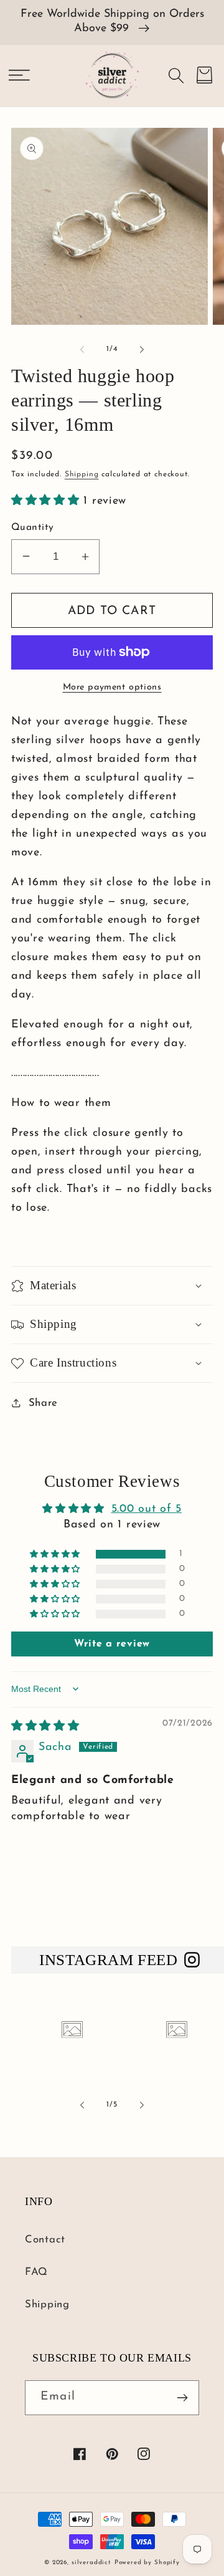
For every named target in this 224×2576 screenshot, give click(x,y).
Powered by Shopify (147, 2563)
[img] (45, 1727)
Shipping (82, 474)
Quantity (33, 527)
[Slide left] (82, 350)
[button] (19, 75)
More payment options (112, 687)
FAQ (36, 2272)
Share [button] (43, 1403)
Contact (45, 2240)
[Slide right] (142, 350)
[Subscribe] (182, 2398)
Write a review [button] (112, 1644)
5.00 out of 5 (147, 1509)
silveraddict (91, 2563)
